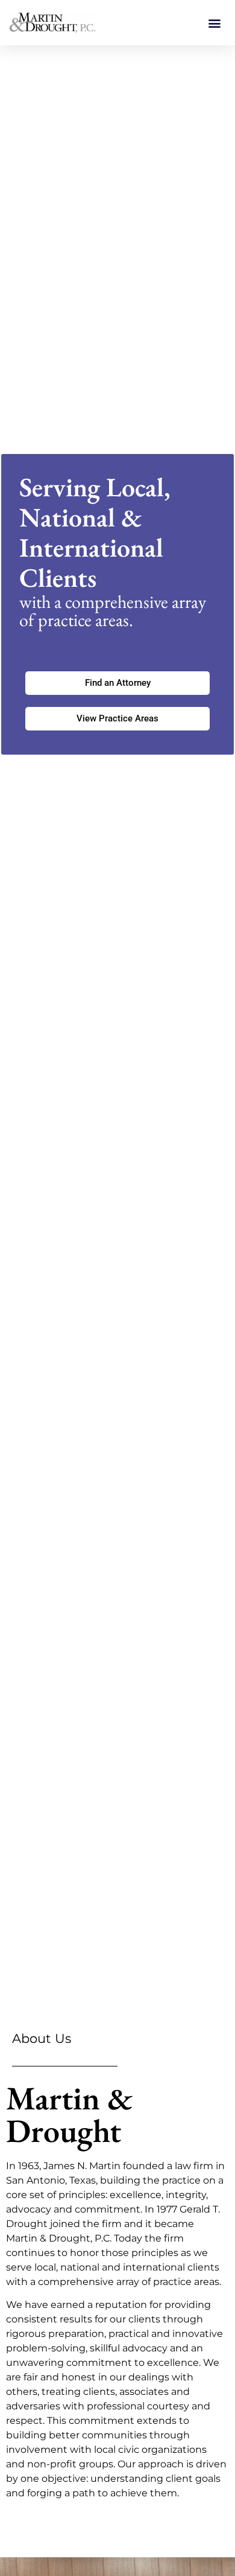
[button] (215, 23)
